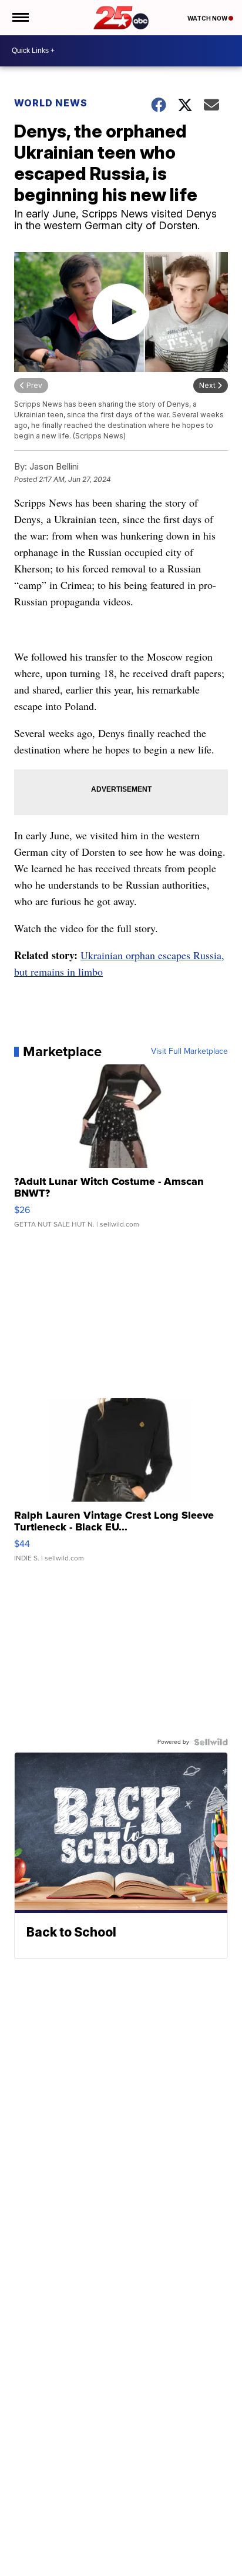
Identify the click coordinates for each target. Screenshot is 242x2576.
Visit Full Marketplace (189, 1051)
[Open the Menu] (20, 18)
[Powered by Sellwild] (211, 1742)
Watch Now (208, 18)
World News (51, 103)
